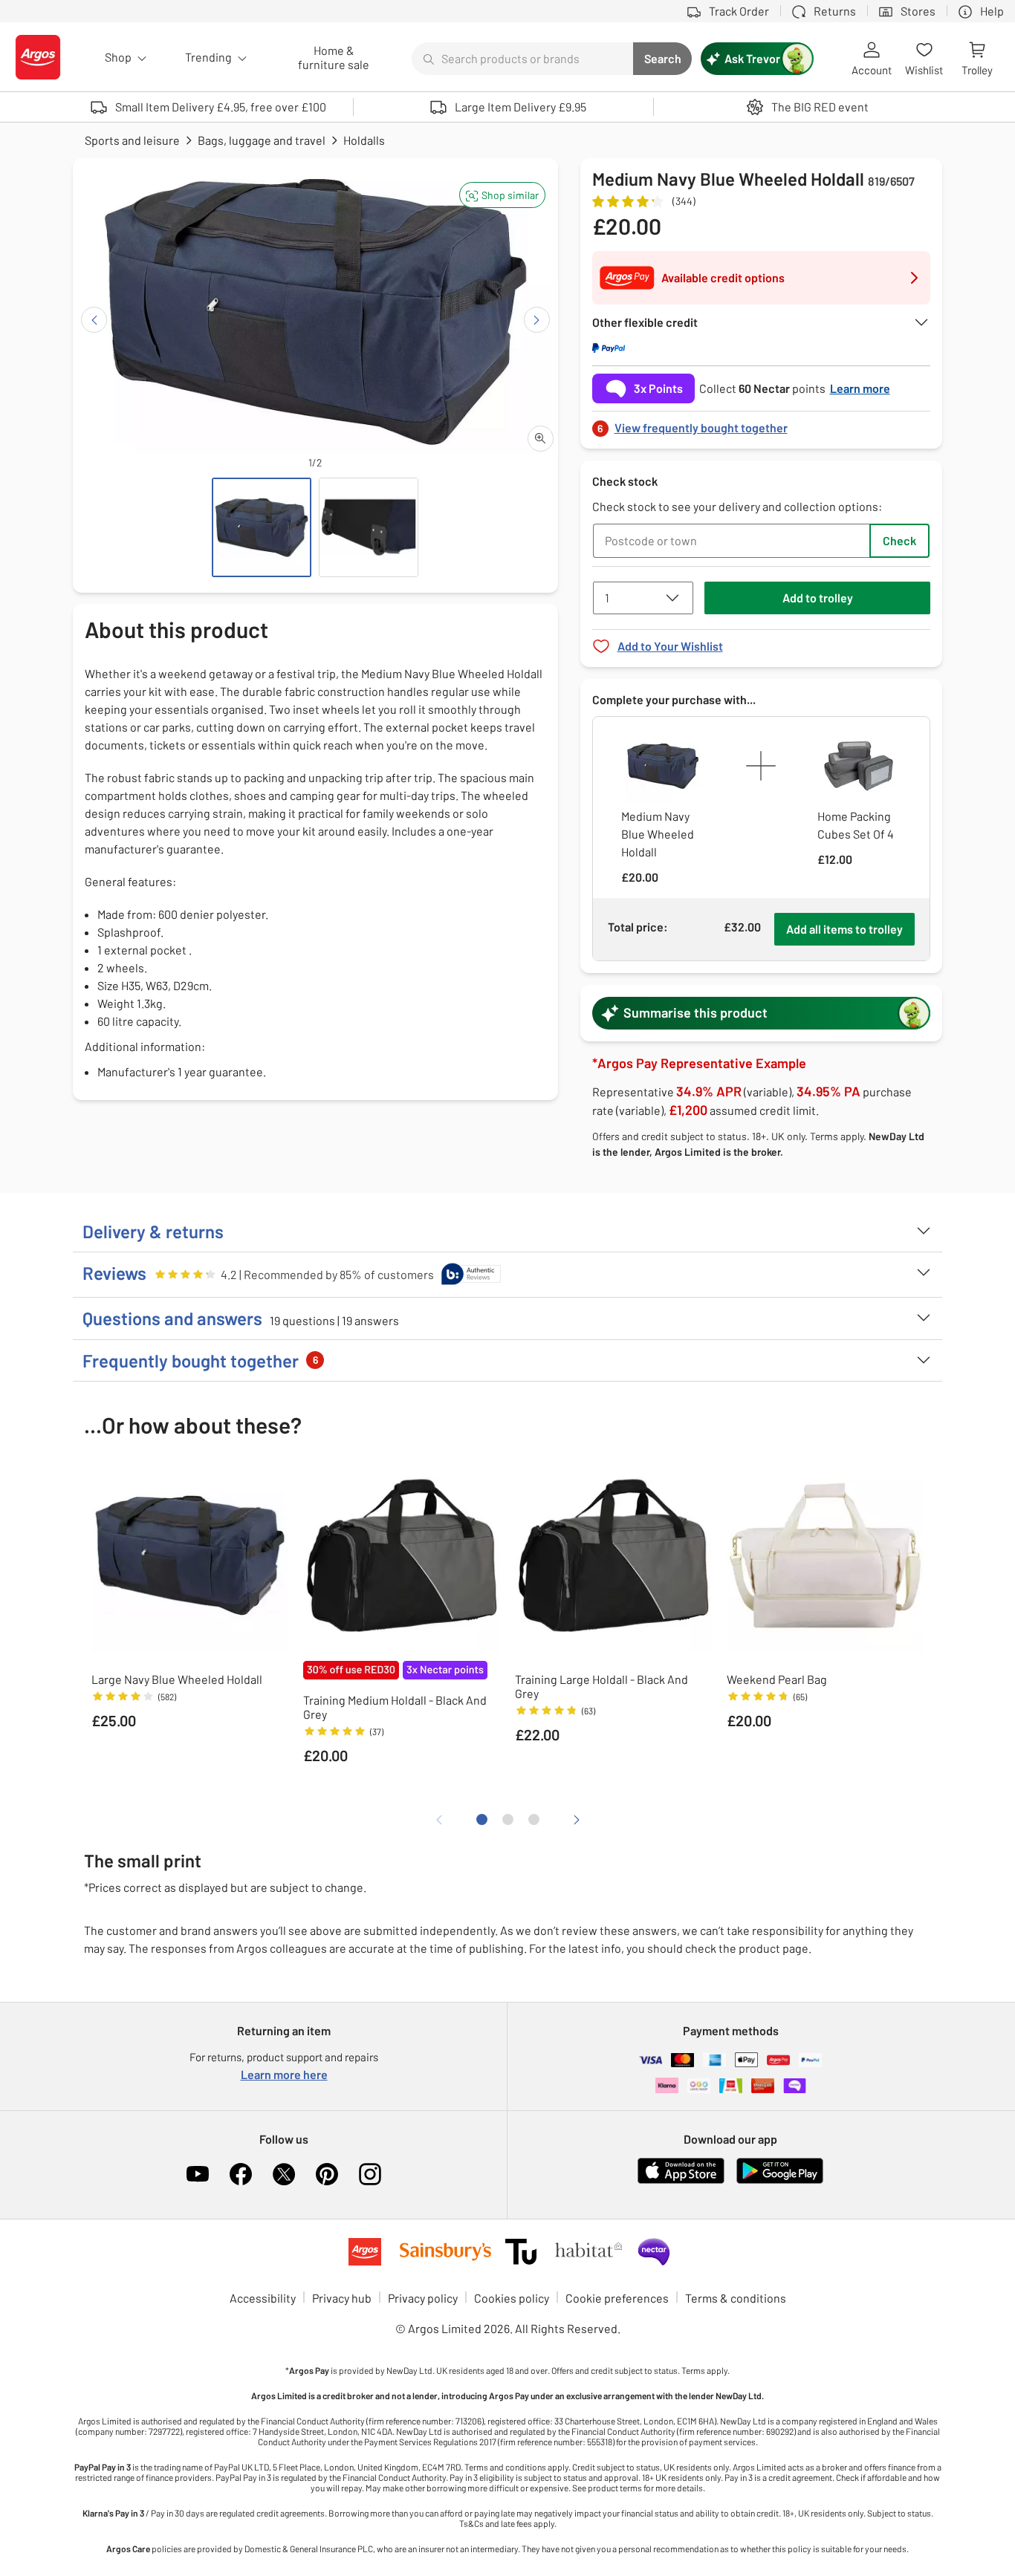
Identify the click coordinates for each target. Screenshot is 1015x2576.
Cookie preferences (617, 2298)
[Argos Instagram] (370, 2174)
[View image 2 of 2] (369, 527)
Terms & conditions (736, 2298)
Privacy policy (423, 2298)
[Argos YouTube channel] (198, 2174)
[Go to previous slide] (94, 320)
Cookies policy (512, 2298)
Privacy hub (342, 2298)
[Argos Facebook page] (241, 2174)
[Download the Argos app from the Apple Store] (681, 2180)
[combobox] (522, 59)
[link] (762, 424)
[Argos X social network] (284, 2174)
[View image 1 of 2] (262, 527)
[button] (502, 195)
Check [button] (899, 540)
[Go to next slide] (537, 320)
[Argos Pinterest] (327, 2174)
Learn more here (284, 2074)
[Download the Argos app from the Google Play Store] (780, 2180)
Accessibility (263, 2298)
